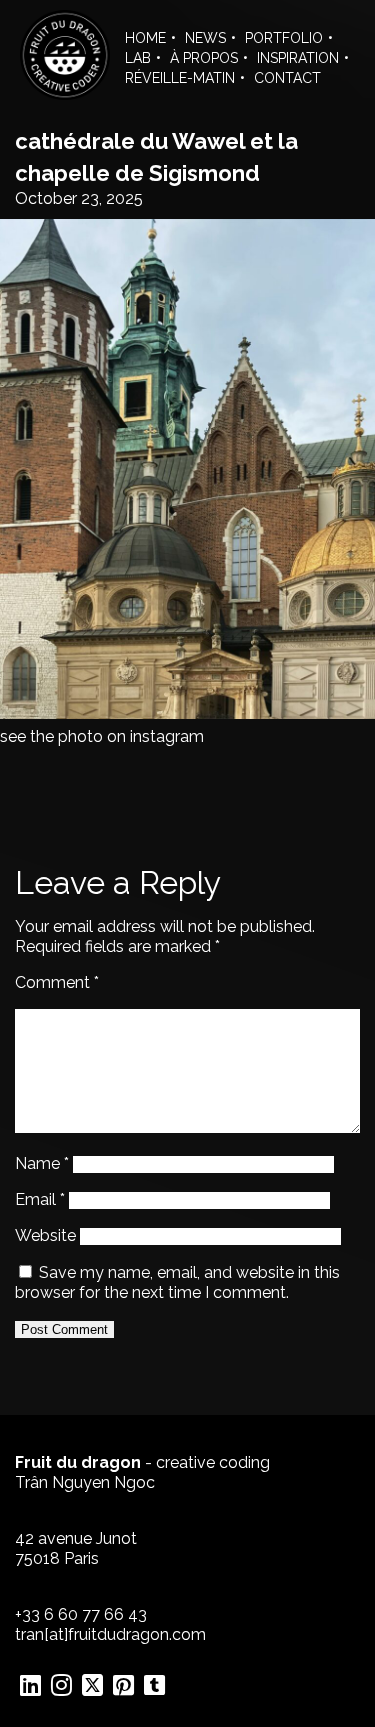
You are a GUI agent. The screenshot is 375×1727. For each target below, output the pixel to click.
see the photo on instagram (102, 736)
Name (42, 1163)
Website (45, 1235)
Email (40, 1199)
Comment (57, 982)
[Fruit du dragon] (65, 94)
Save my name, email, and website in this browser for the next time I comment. (177, 1282)
